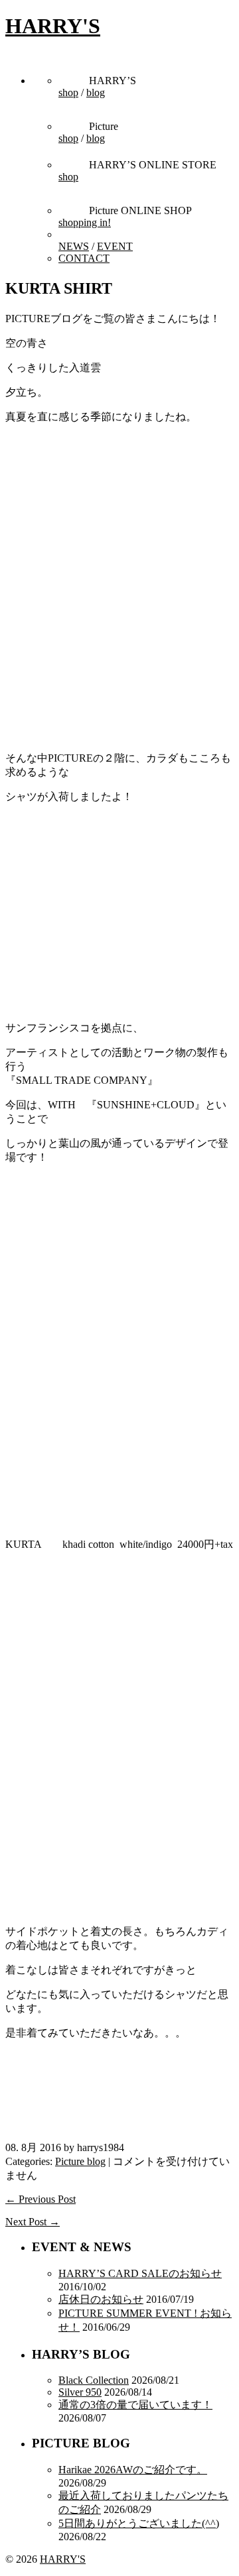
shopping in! (85, 222)
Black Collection (94, 2380)
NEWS (74, 246)
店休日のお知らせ (101, 2299)
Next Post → (33, 2222)
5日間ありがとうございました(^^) (139, 2523)
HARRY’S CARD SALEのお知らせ (140, 2273)
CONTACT (84, 258)
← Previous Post (40, 2199)
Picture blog (80, 2161)
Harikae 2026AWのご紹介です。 (133, 2470)
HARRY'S (53, 26)
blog (96, 92)
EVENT (115, 246)
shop (68, 92)
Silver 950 (80, 2392)
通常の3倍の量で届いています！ (135, 2405)
